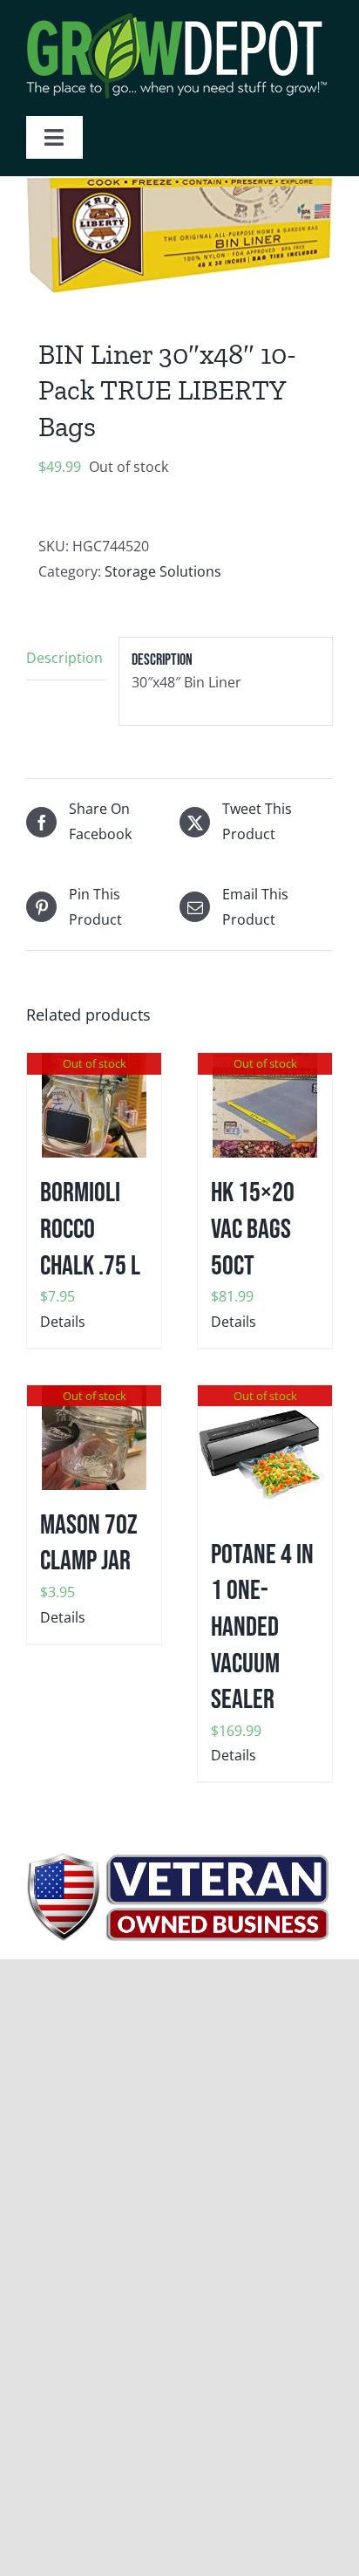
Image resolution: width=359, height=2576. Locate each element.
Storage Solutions (163, 571)
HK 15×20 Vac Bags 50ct (253, 1229)
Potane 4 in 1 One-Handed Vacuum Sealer (262, 1627)
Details (63, 1322)
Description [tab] (64, 658)
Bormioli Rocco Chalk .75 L (90, 1229)
